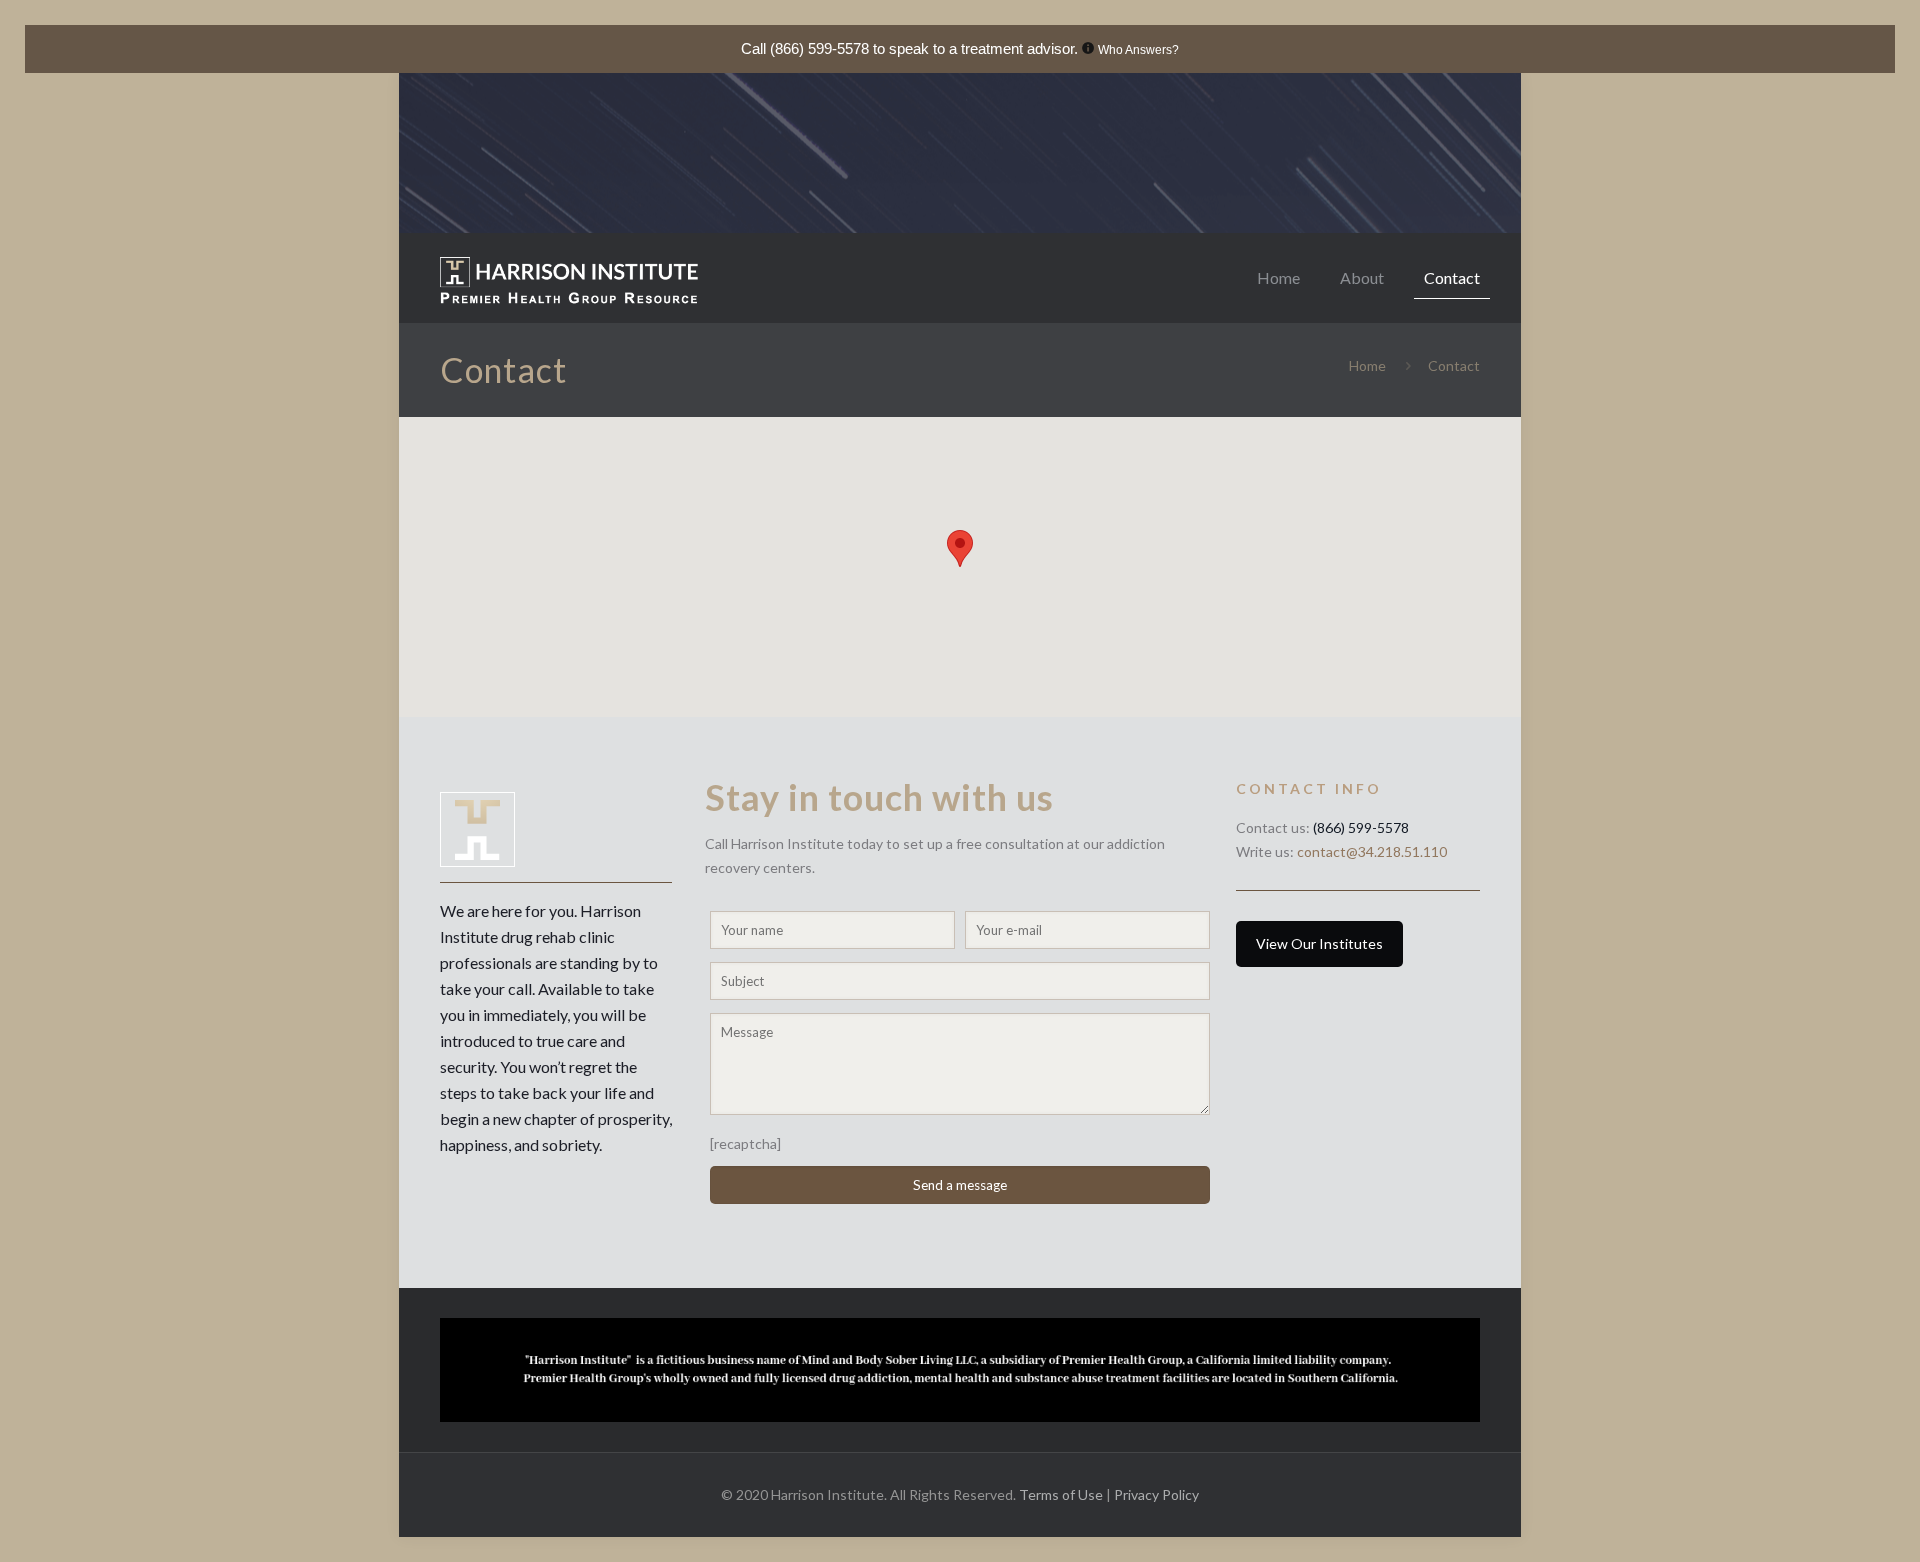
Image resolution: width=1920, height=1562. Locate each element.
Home (1367, 365)
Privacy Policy (1156, 1494)
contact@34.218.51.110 (1372, 851)
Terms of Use (1062, 1494)
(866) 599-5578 (819, 48)
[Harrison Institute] (569, 278)
